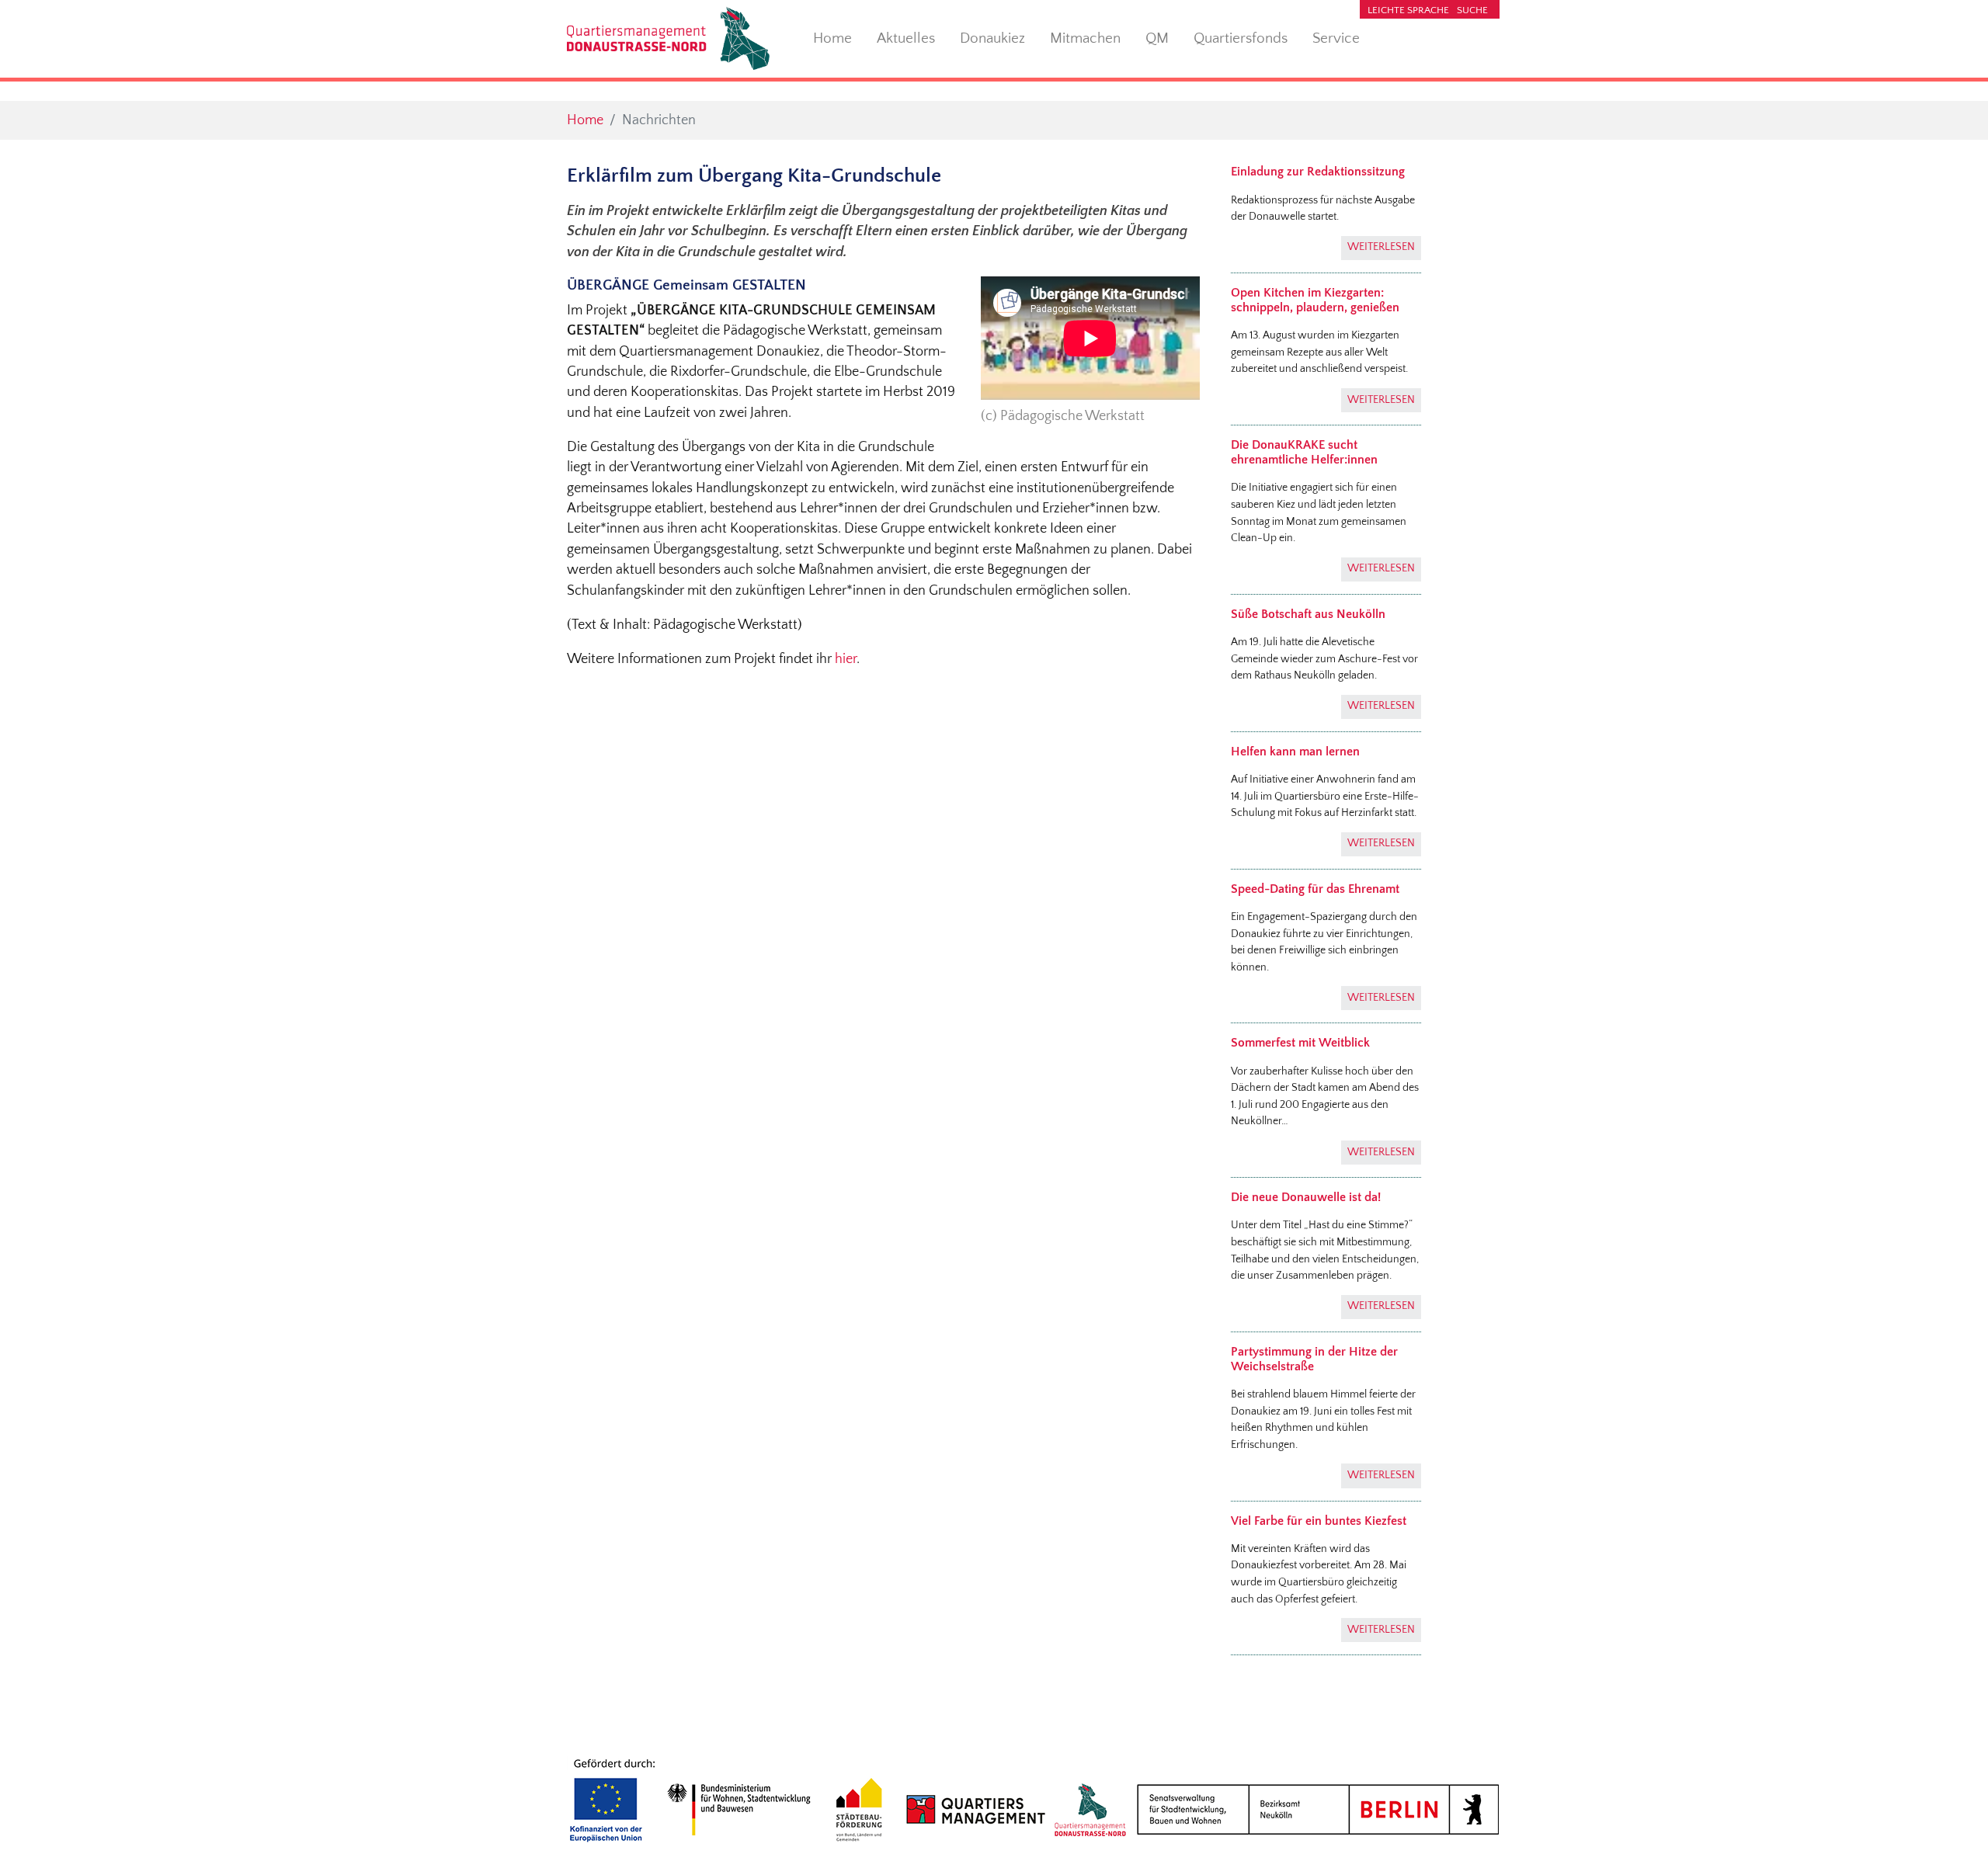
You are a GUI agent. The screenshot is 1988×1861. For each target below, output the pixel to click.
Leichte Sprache (1408, 10)
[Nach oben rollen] (1952, 1825)
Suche (1472, 10)
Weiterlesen (1381, 247)
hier (846, 659)
